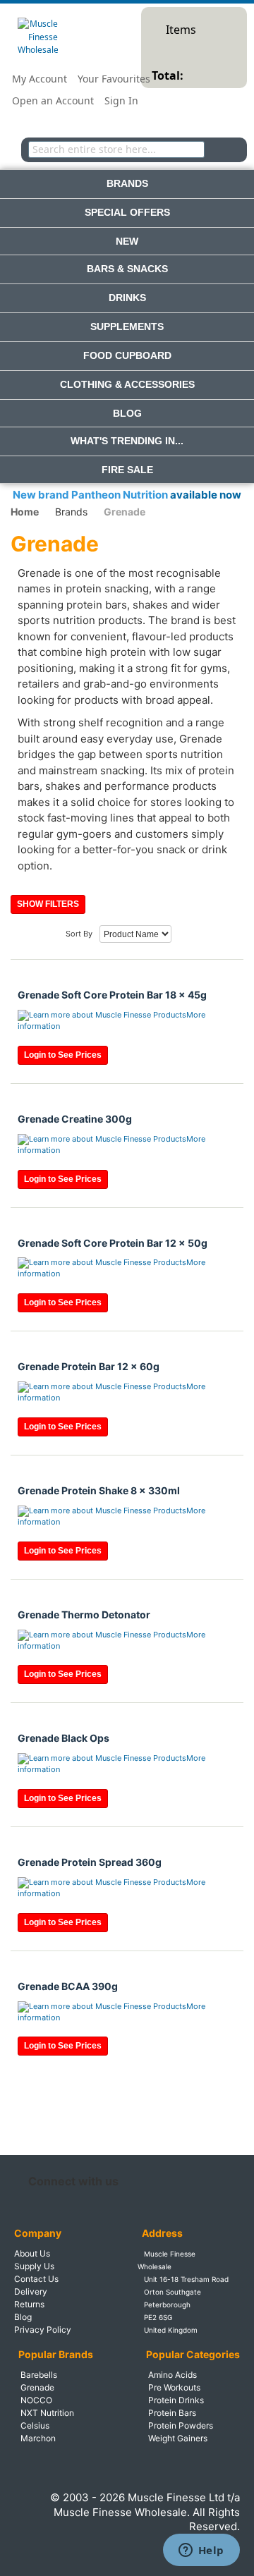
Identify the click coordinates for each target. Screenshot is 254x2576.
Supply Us (34, 2266)
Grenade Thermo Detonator (84, 1614)
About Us (32, 2253)
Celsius (35, 2425)
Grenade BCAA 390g (68, 1986)
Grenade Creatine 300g (75, 1119)
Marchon (38, 2438)
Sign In (121, 100)
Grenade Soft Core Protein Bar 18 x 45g (112, 995)
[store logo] (38, 37)
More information (111, 1020)
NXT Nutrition (47, 2413)
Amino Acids (173, 2375)
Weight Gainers (178, 2438)
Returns (29, 2304)
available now (206, 495)
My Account (40, 79)
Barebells (39, 2375)
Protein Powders (181, 2425)
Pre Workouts (174, 2387)
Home (25, 512)
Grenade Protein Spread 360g (90, 1862)
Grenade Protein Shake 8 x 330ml (99, 1490)
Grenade (37, 2387)
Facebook (134, 2181)
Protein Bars (172, 2413)
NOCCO (36, 2400)
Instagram (165, 2181)
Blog (23, 2317)
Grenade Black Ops (64, 1738)
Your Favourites (114, 79)
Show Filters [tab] (48, 904)
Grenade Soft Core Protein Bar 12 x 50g (113, 1243)
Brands (71, 512)
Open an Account (53, 100)
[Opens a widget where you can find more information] (201, 2551)
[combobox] (116, 149)
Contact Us (36, 2279)
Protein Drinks (176, 2400)
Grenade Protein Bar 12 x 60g (89, 1366)
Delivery (31, 2291)
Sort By (79, 934)
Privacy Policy (43, 2330)
